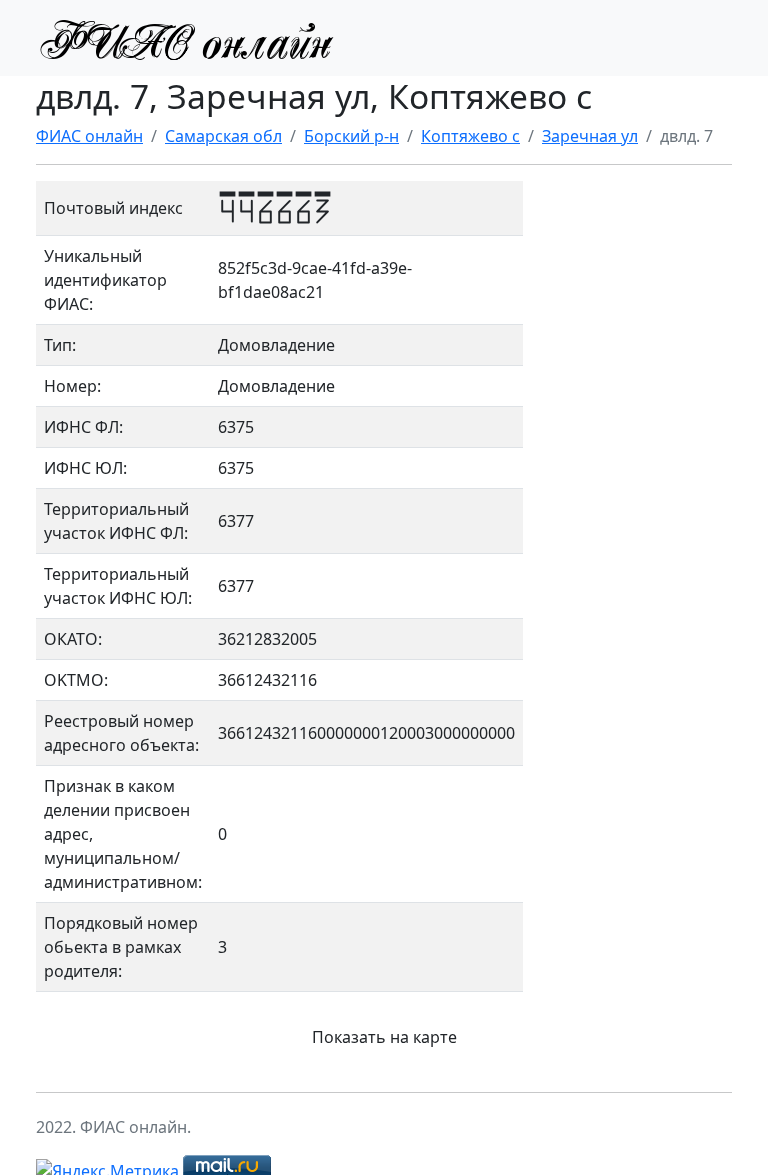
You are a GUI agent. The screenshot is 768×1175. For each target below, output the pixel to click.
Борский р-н (351, 136)
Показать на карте (384, 1037)
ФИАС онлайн (89, 136)
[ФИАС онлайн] (186, 38)
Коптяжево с (470, 136)
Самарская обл (223, 136)
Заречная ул (590, 136)
